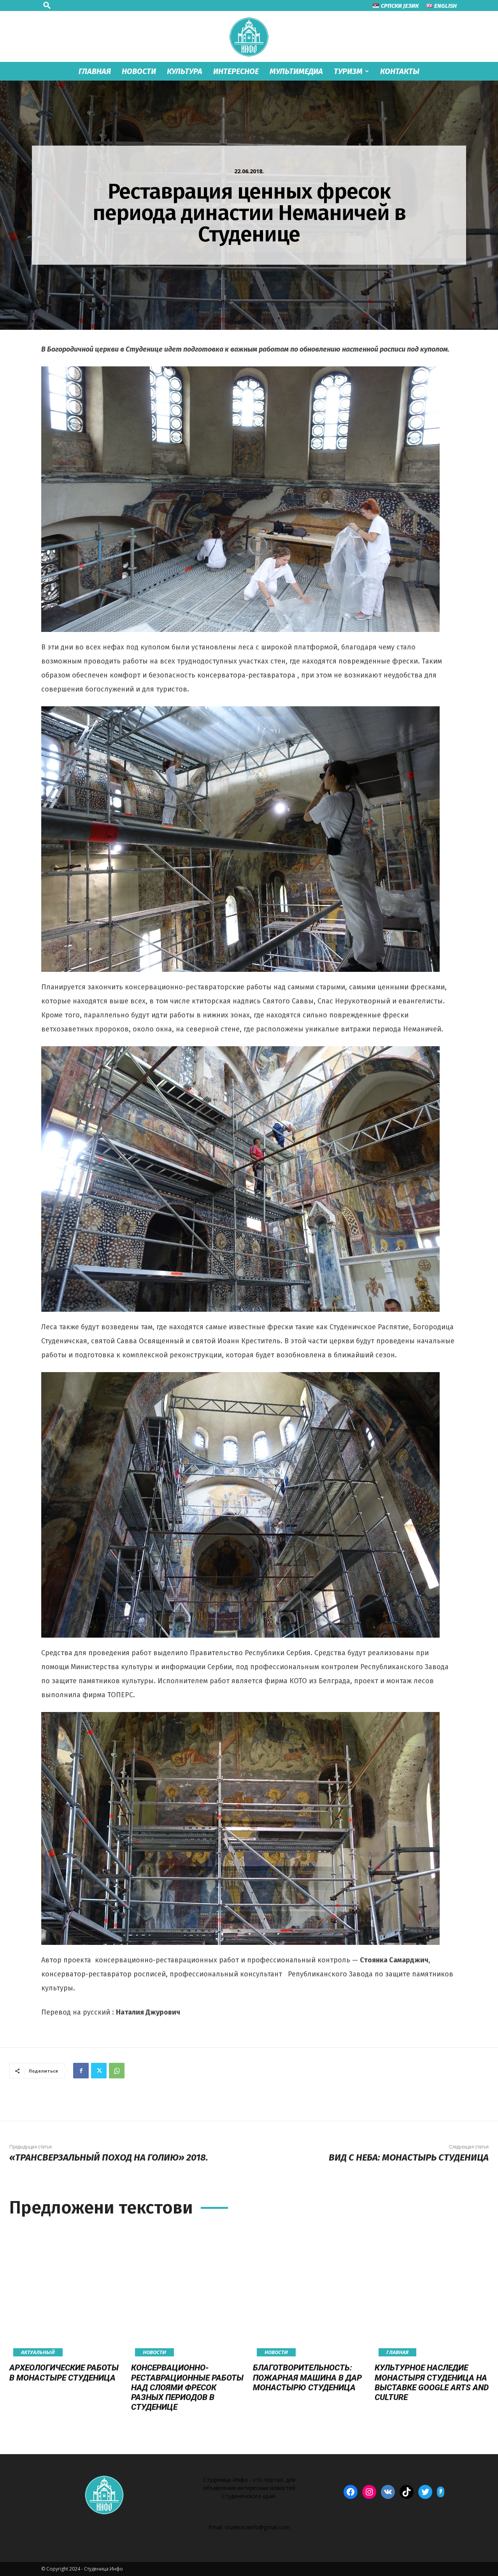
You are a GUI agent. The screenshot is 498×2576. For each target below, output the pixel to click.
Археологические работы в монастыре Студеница (64, 2373)
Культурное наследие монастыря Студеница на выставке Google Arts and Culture (432, 2382)
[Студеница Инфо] (249, 37)
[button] (47, 5)
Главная (95, 71)
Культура (185, 71)
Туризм (348, 71)
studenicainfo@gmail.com (257, 2527)
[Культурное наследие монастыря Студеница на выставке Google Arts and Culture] (432, 2292)
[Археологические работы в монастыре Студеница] (66, 2292)
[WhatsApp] (117, 2071)
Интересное (236, 71)
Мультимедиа (296, 71)
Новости (139, 71)
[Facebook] (81, 2071)
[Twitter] (99, 2071)
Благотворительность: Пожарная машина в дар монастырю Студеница (307, 2377)
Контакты (400, 71)
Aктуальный (38, 2352)
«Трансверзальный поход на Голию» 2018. (109, 2157)
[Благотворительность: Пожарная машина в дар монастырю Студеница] (310, 2292)
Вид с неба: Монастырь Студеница (409, 2157)
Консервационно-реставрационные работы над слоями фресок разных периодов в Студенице (187, 2387)
